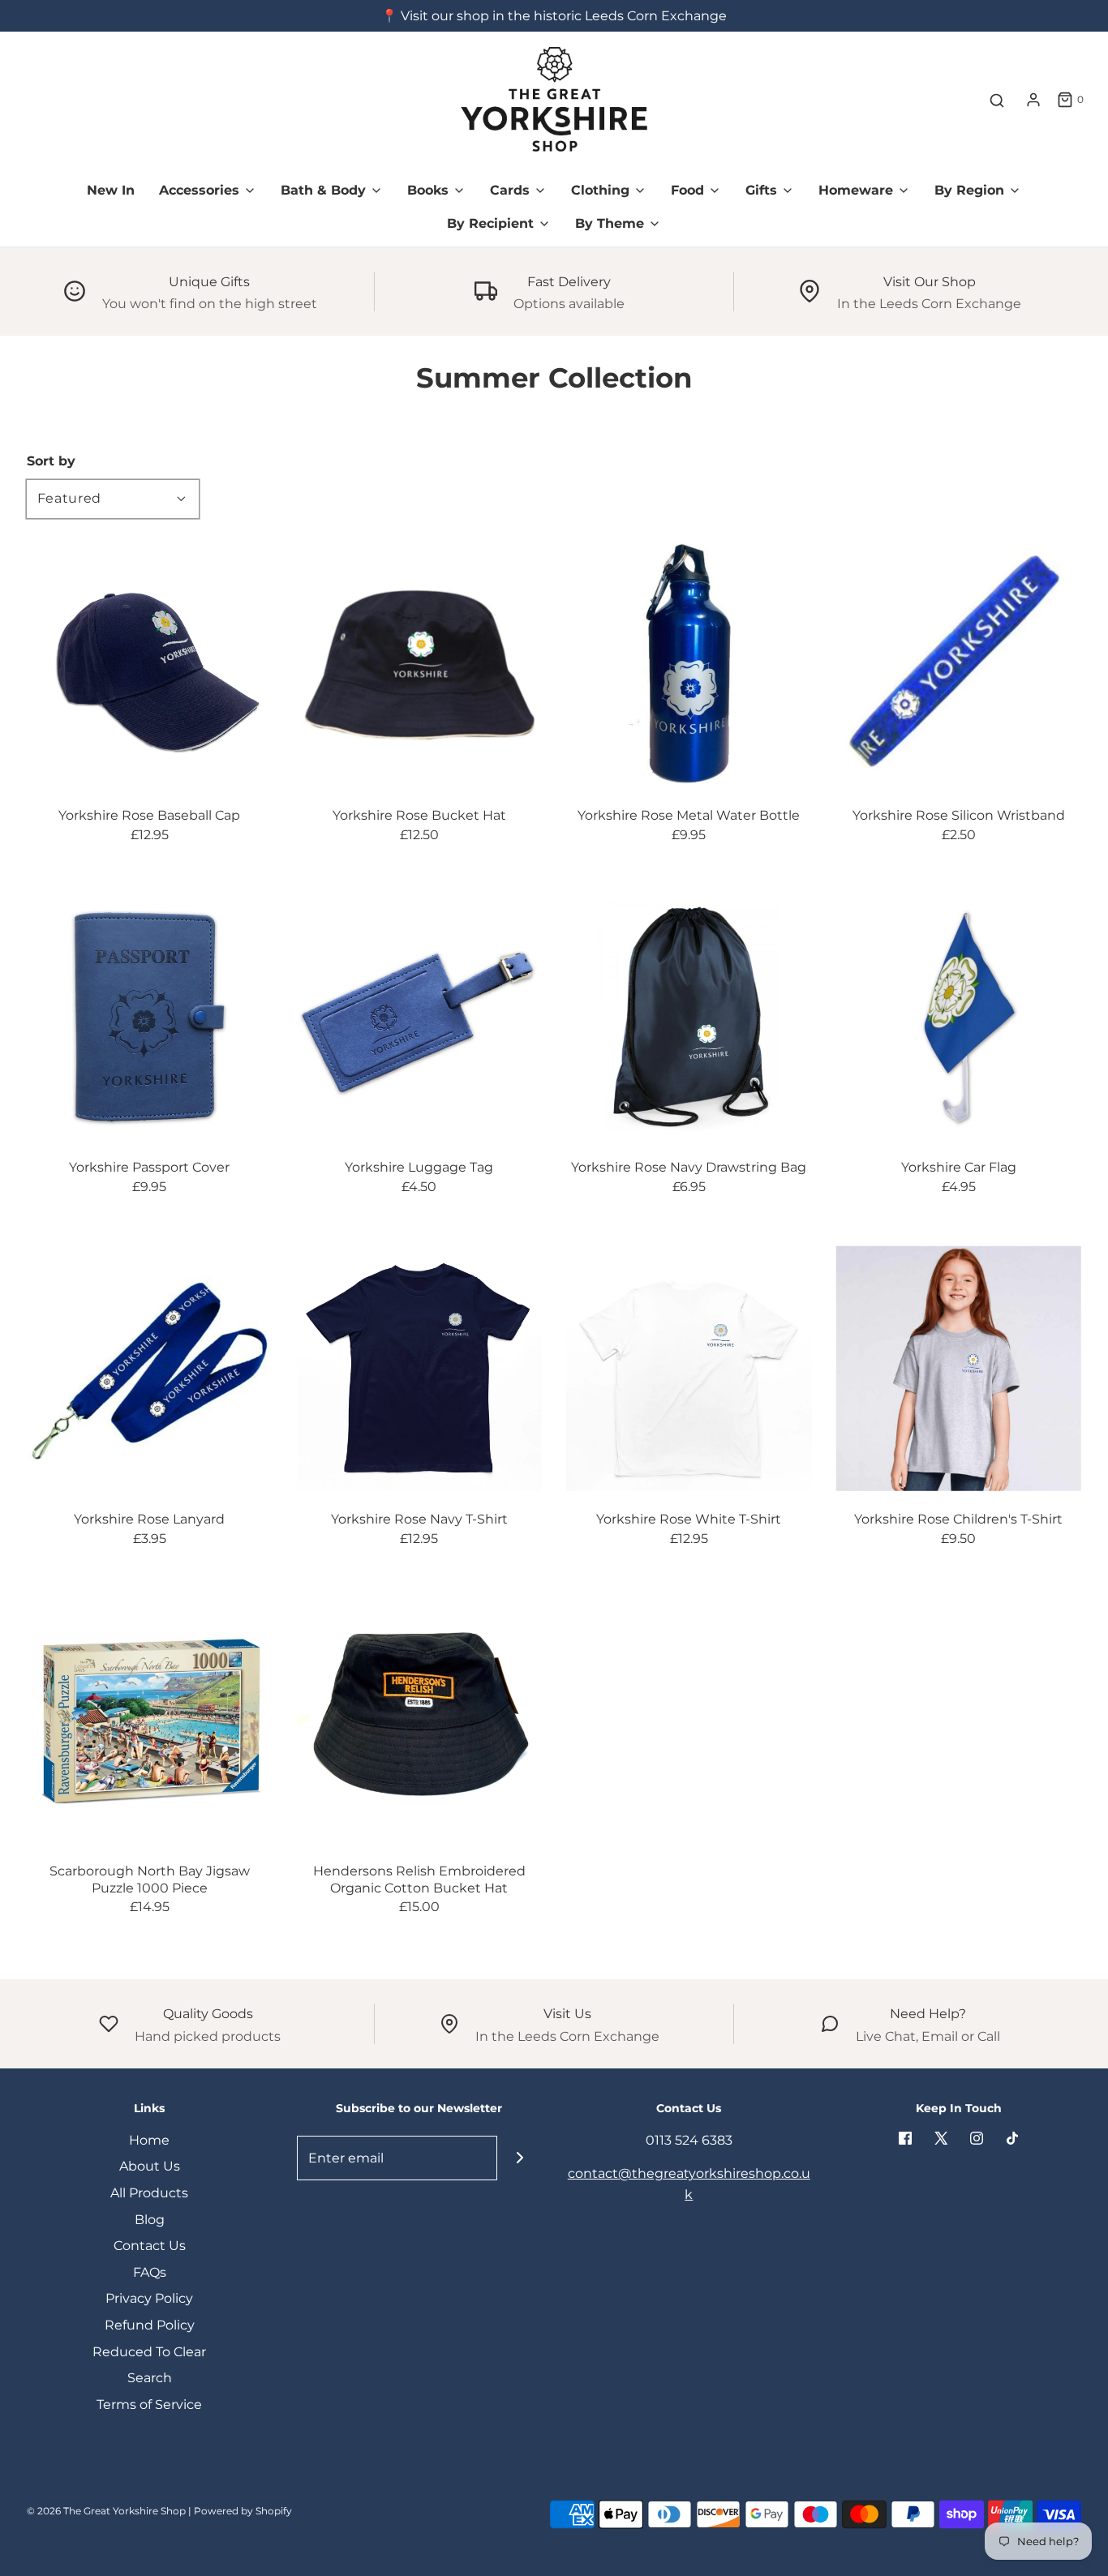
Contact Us (150, 2246)
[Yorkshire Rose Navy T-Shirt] (420, 1368)
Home (149, 2140)
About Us (150, 2166)
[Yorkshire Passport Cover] (150, 1017)
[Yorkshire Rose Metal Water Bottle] (689, 665)
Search (150, 2378)
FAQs (150, 2272)
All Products (149, 2193)
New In (111, 190)
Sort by (51, 461)
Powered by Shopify (243, 2511)
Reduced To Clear (149, 2352)
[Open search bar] (997, 100)
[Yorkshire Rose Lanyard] (150, 1368)
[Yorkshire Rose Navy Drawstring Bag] (689, 1017)
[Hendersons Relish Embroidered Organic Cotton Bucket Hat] (420, 1720)
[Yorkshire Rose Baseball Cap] (150, 665)
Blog (150, 2220)
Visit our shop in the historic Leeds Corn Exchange (564, 16)
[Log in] (1033, 100)
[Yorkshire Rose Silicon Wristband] (959, 665)
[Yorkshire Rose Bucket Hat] (420, 665)
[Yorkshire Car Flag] (959, 1017)
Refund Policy (150, 2325)
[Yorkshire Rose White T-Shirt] (689, 1368)
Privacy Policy (149, 2298)
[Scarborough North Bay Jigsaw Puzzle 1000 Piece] (150, 1720)
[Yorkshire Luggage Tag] (420, 1017)
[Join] (520, 2158)
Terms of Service (149, 2405)
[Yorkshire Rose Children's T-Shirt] (959, 1368)
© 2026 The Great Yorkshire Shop (106, 2511)
